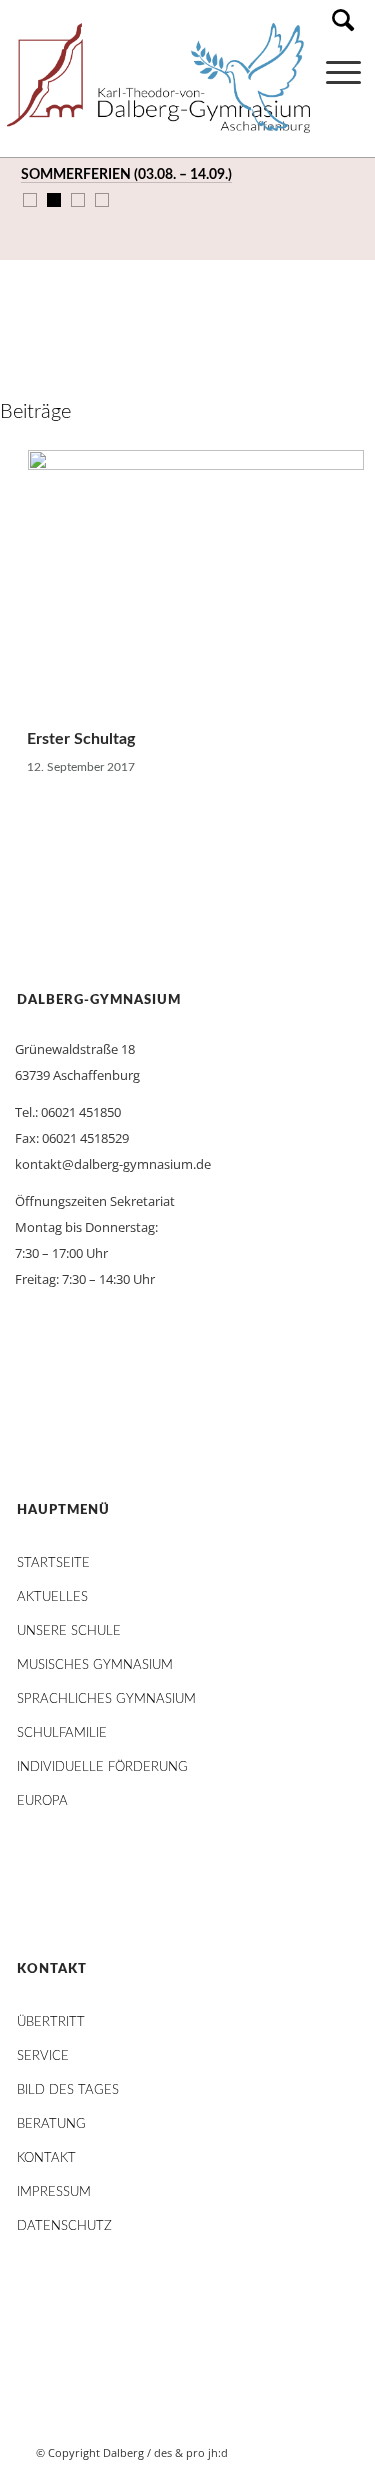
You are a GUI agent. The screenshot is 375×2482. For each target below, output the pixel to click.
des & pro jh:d (191, 2452)
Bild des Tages (68, 2090)
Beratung (51, 2124)
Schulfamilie (62, 1733)
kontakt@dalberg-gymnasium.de (113, 1164)
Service (43, 2056)
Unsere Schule (69, 1631)
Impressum (54, 2192)
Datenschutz (64, 2226)
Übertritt (51, 2022)
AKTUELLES (52, 1597)
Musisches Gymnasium (95, 1665)
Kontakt (46, 2158)
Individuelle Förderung (102, 1767)
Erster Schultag (81, 739)
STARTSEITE (53, 1563)
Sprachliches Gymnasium (106, 1699)
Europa (42, 1801)
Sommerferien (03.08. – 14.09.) (126, 175)
